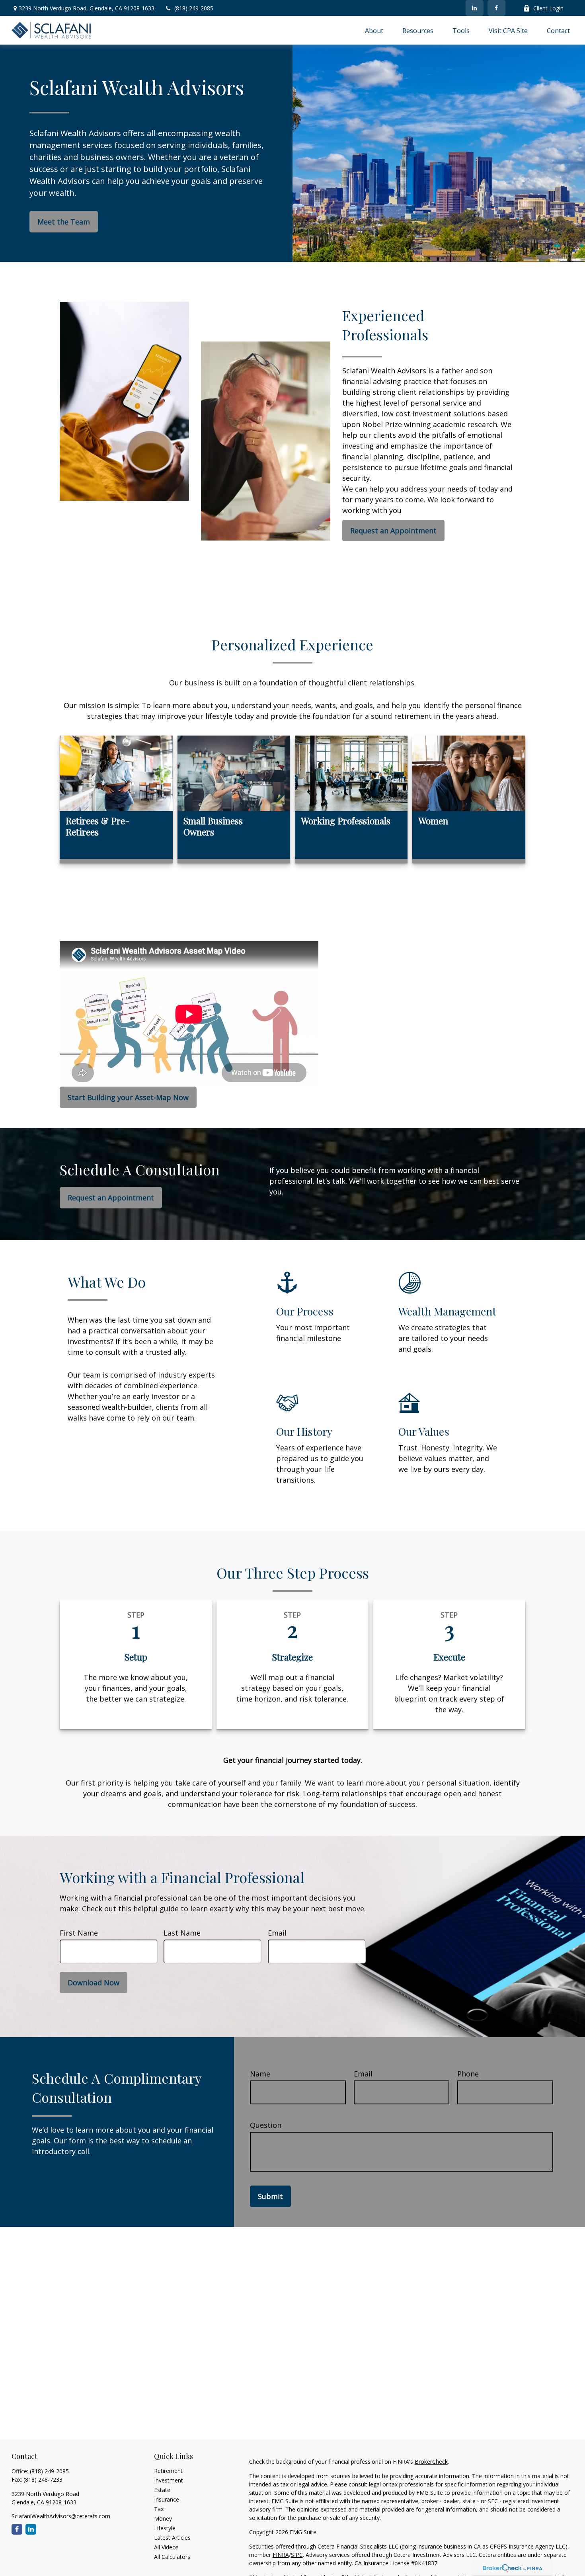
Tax (159, 2509)
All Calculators (172, 2557)
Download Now (94, 1983)
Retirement (168, 2471)
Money (163, 2518)
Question (266, 2125)
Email (277, 1933)
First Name (79, 1933)
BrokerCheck (431, 2462)
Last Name (182, 1933)
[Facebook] (496, 8)
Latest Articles (172, 2538)
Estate (162, 2490)
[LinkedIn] (475, 8)
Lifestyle (165, 2528)
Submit (270, 2196)
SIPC (297, 2555)
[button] (374, 30)
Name (260, 2074)
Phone (468, 2074)
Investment (169, 2480)
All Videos (166, 2547)
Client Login (548, 8)
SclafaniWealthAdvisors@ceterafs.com (61, 2516)
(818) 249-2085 (194, 8)
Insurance (167, 2499)
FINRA (281, 2555)
